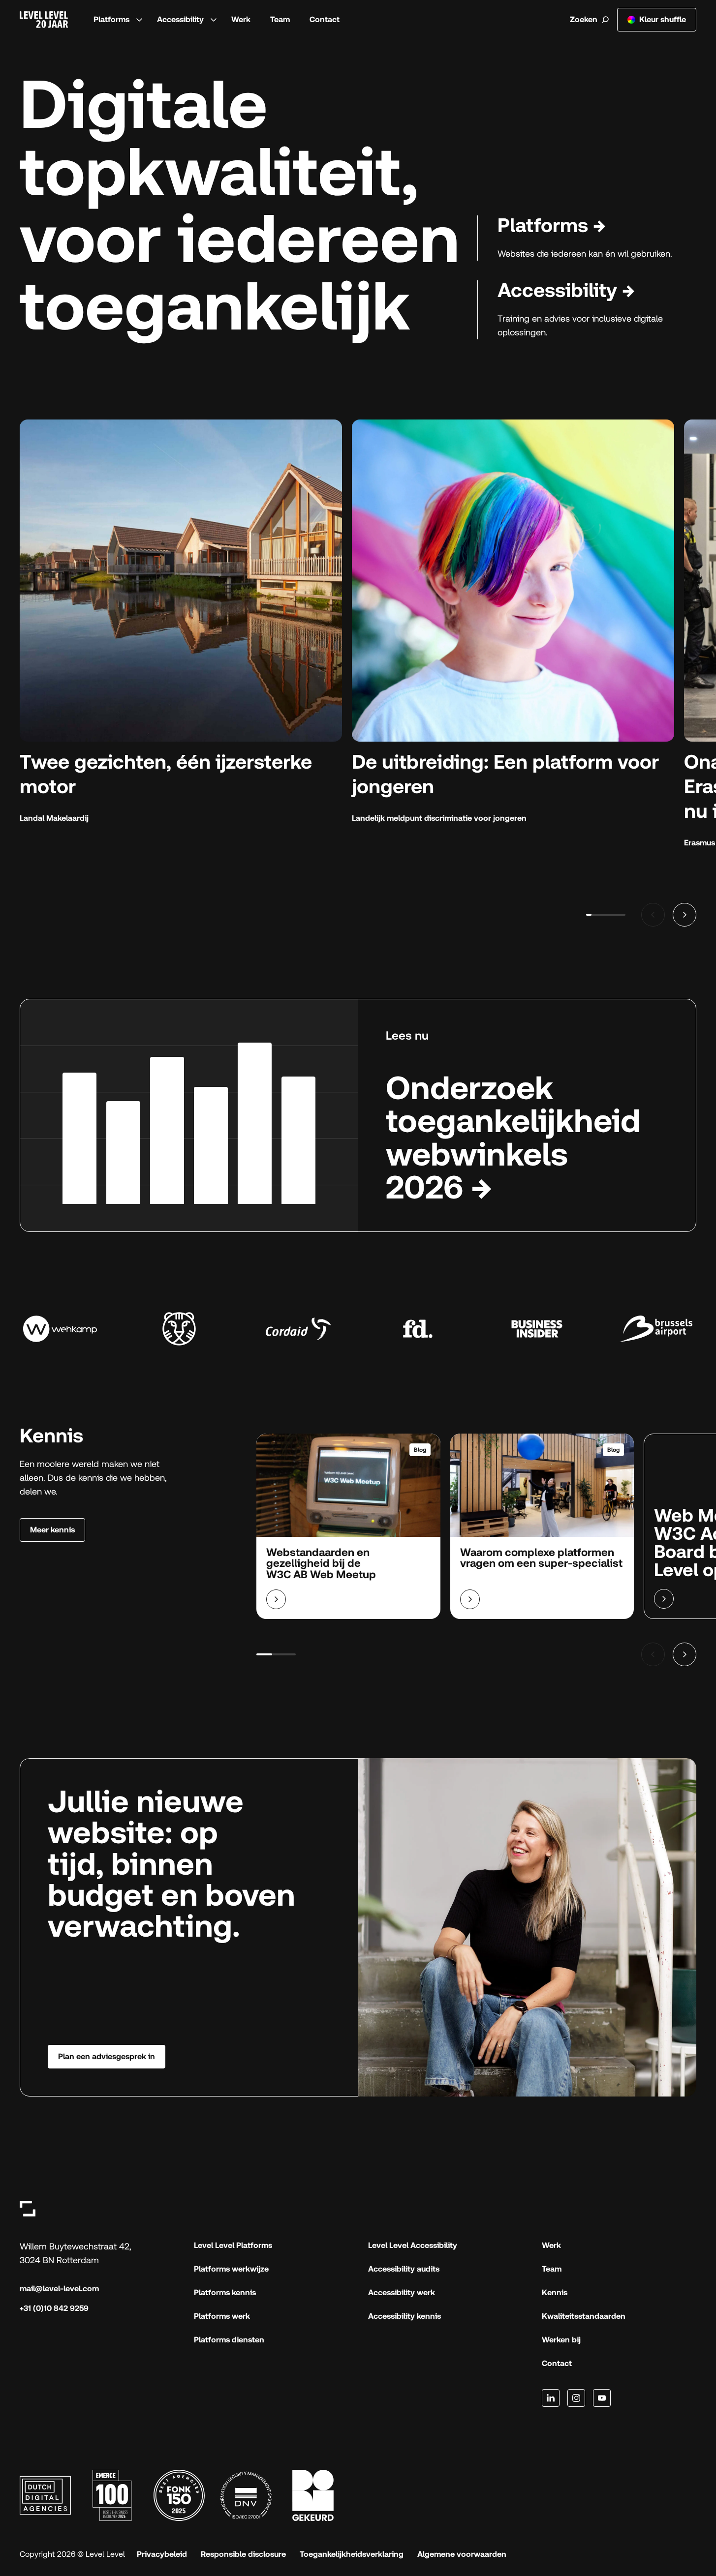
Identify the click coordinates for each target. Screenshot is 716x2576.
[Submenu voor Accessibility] (214, 20)
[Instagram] (576, 2398)
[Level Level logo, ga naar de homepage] (28, 2208)
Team (280, 19)
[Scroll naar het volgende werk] (685, 915)
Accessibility (180, 19)
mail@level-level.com (59, 2289)
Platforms (111, 19)
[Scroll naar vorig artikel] (653, 1654)
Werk (241, 19)
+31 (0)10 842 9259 (54, 2308)
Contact (325, 19)
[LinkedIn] (551, 2398)
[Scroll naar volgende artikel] (685, 1654)
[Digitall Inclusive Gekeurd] (313, 2495)
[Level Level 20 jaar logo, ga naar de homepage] (44, 20)
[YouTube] (602, 2398)
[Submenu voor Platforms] (139, 20)
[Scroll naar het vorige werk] (653, 915)
